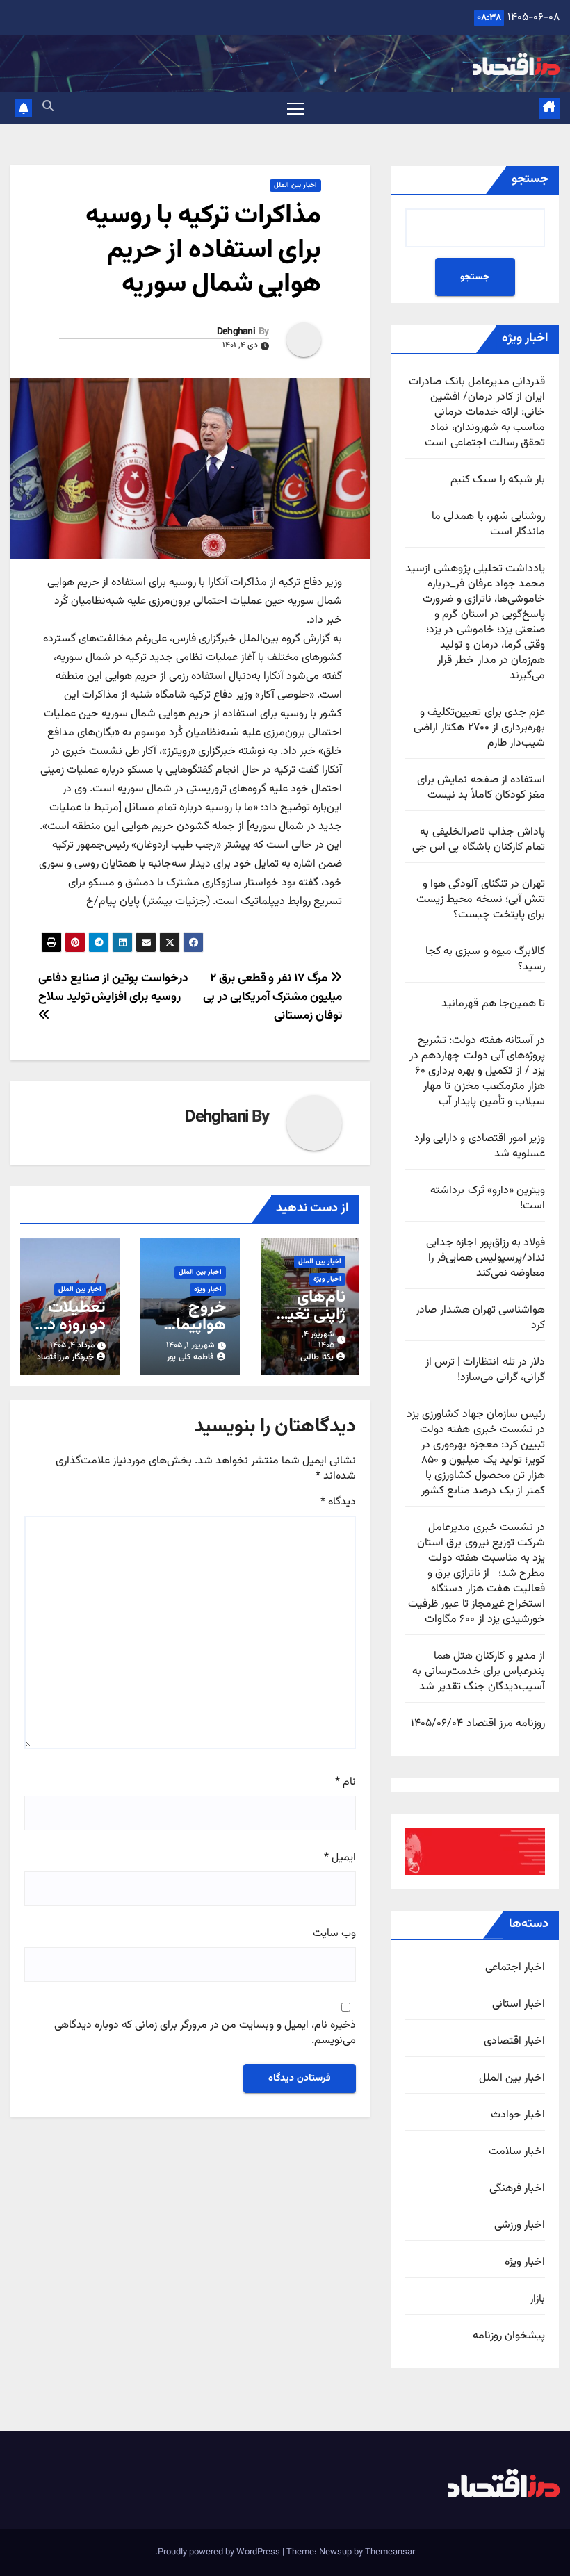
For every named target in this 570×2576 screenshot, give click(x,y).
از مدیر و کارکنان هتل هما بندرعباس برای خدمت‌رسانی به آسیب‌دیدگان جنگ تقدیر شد (479, 1672)
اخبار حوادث (518, 2115)
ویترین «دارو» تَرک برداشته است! (488, 1198)
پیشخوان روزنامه (509, 2336)
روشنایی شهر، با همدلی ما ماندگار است (488, 524)
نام (345, 1782)
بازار (537, 2299)
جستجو (530, 179)
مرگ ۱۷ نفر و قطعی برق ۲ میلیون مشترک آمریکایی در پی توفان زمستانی (272, 997)
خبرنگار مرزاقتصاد (65, 1357)
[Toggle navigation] (296, 108)
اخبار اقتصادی (514, 2042)
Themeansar (390, 2552)
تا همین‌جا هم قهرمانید (493, 1004)
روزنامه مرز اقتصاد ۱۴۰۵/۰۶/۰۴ (478, 1724)
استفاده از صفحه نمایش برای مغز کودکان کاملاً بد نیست (481, 788)
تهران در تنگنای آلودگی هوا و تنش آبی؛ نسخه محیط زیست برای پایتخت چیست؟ (481, 900)
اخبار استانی (519, 2005)
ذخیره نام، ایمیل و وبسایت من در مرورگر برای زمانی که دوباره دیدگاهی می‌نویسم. (205, 2034)
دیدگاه (338, 1502)
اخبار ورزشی (520, 2226)
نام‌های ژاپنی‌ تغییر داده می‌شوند (310, 1323)
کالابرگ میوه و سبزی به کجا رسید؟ (485, 959)
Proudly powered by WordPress (220, 2552)
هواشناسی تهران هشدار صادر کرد (480, 1318)
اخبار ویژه (525, 2263)
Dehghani (236, 332)
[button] (48, 107)
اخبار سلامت (517, 2152)
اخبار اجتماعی (515, 1968)
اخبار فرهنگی (517, 2189)
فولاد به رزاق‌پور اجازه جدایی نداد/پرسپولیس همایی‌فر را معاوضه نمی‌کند (486, 1258)
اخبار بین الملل (512, 2078)
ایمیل (340, 1858)
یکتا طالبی (317, 1357)
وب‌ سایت (334, 1934)
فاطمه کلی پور (190, 1357)
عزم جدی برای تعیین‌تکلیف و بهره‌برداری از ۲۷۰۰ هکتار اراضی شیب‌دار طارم (479, 728)
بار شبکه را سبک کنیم (498, 480)
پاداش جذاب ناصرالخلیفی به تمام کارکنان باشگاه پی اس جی (479, 840)
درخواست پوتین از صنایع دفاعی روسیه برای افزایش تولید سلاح (113, 987)
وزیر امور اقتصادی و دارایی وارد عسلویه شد (480, 1146)
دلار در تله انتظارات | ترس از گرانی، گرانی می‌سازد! (485, 1370)
